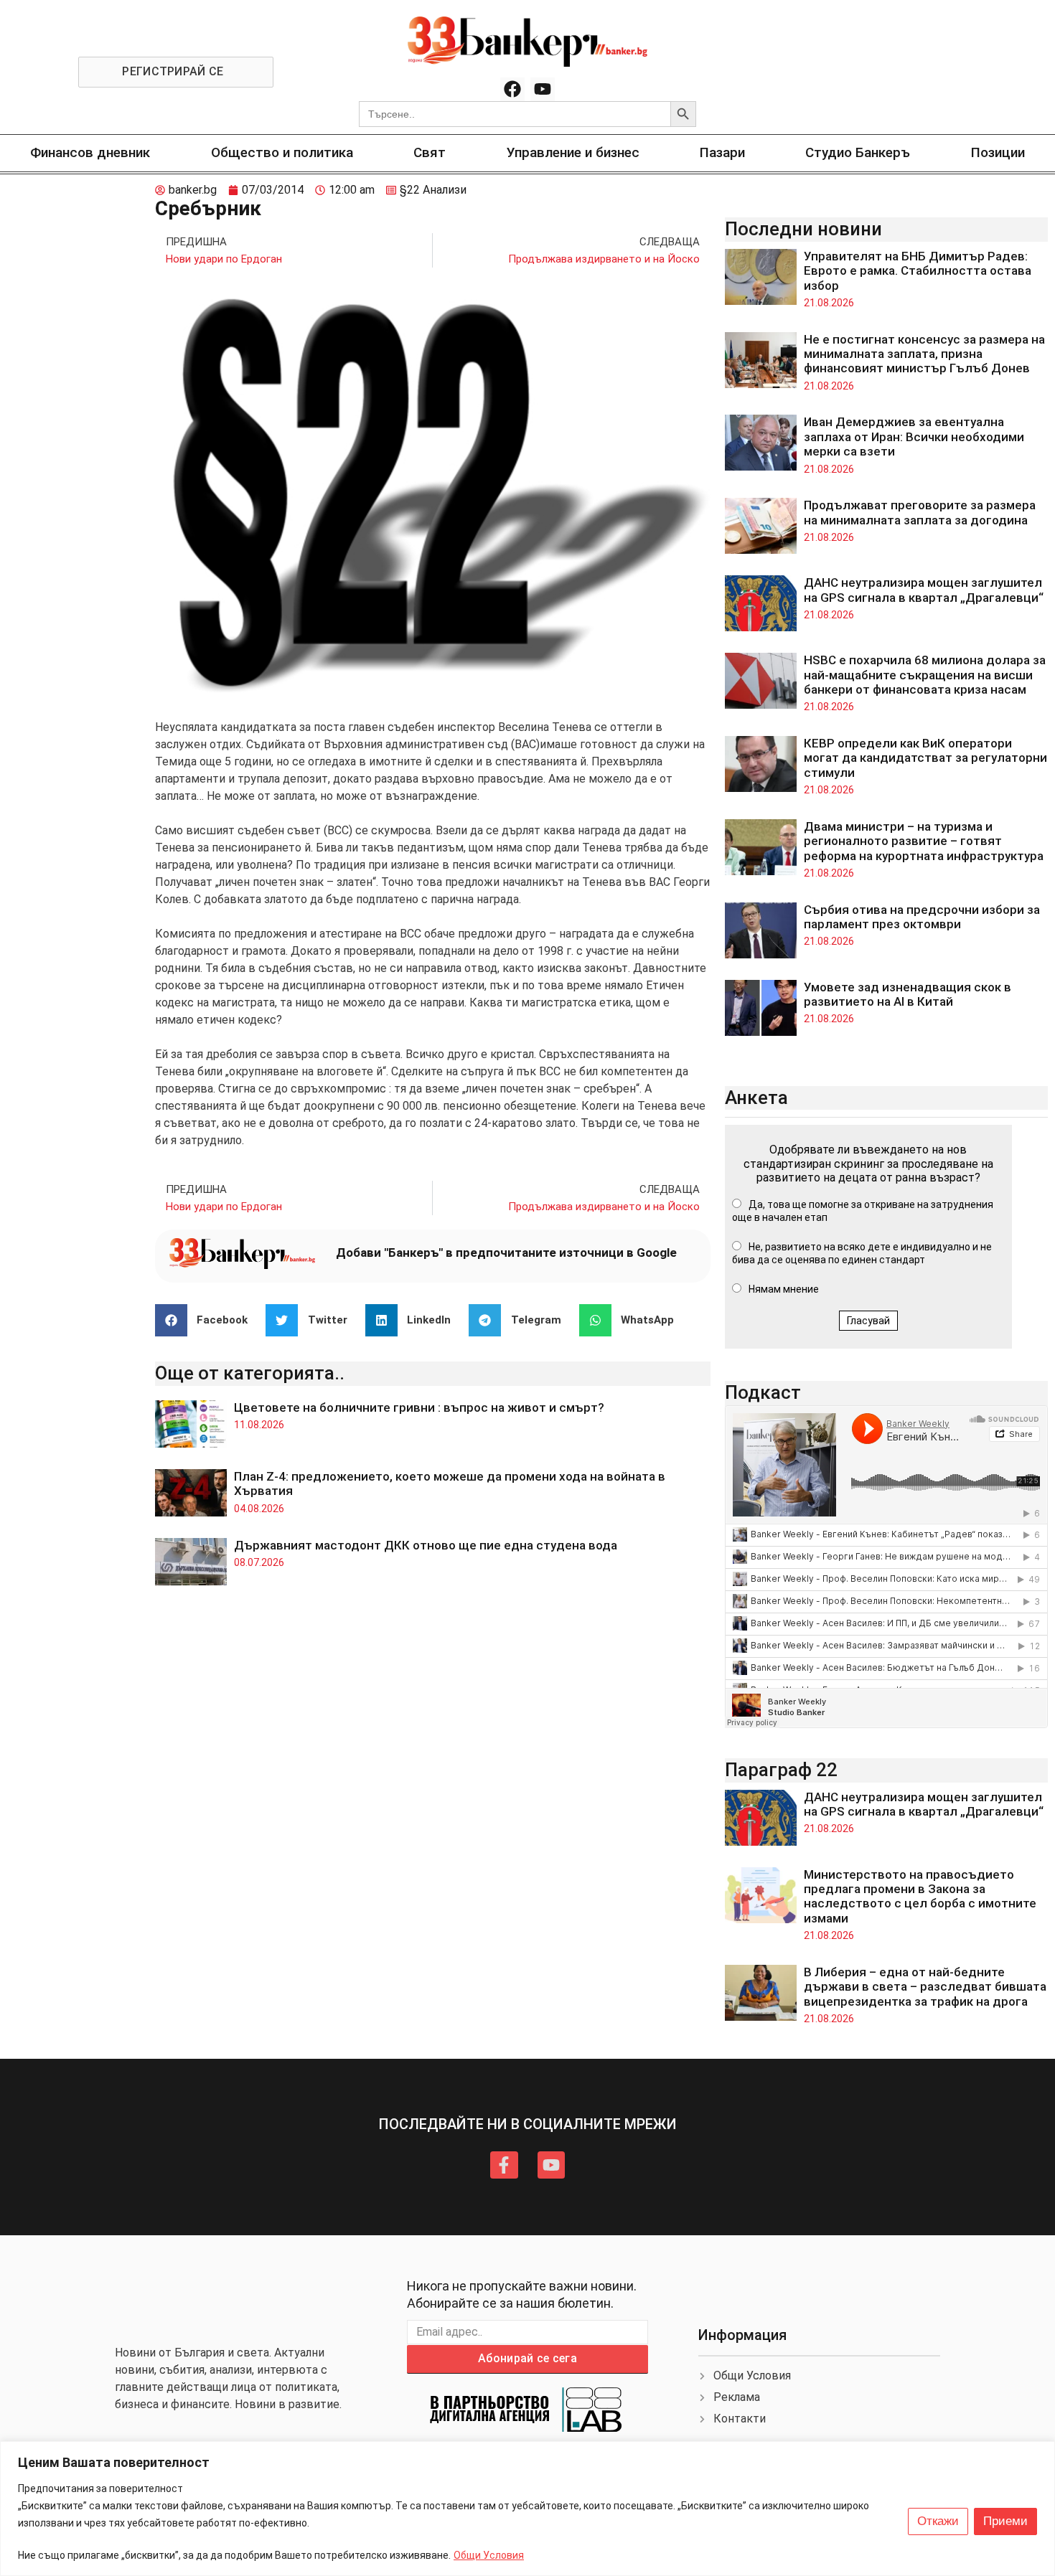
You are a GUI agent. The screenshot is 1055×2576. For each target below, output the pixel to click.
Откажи (938, 2521)
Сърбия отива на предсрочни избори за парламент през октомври (922, 917)
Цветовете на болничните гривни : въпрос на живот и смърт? (419, 1407)
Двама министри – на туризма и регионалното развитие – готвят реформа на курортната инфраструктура (924, 841)
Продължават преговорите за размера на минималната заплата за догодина (920, 512)
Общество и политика (282, 152)
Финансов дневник (90, 152)
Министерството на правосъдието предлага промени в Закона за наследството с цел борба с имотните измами (920, 1896)
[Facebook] (512, 90)
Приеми (1005, 2521)
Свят (430, 152)
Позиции (998, 152)
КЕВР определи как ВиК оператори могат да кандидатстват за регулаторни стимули (925, 758)
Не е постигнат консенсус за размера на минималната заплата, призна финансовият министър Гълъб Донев (924, 354)
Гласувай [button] (868, 1321)
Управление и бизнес (573, 152)
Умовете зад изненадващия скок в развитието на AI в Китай (908, 994)
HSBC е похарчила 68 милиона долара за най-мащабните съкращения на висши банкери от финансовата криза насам (925, 675)
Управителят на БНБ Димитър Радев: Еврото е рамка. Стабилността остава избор (918, 271)
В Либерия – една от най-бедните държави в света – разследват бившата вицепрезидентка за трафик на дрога (925, 1987)
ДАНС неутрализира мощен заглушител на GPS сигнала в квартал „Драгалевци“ (924, 590)
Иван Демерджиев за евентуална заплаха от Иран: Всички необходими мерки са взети (914, 437)
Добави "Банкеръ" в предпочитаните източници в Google (506, 1252)
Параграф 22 (781, 1770)
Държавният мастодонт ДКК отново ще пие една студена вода (426, 1545)
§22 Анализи (433, 190)
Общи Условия (489, 2555)
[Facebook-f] (504, 2165)
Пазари (722, 152)
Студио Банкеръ (858, 152)
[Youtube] (543, 90)
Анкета (756, 1098)
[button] (207, 1320)
